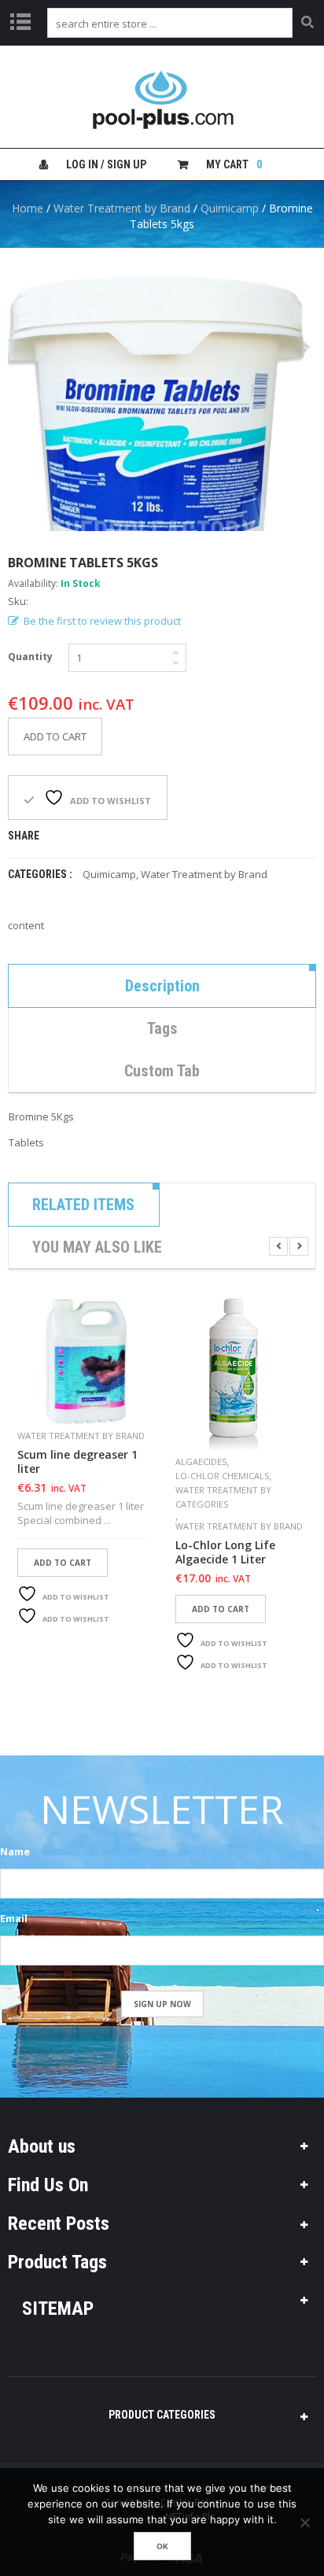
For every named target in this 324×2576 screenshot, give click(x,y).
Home (28, 208)
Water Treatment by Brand (122, 208)
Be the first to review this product (102, 621)
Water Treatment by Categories (223, 1497)
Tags (162, 1028)
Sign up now (162, 2004)
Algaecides (201, 1461)
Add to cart (55, 736)
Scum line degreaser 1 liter (77, 1462)
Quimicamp (230, 208)
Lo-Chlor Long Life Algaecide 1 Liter (225, 1552)
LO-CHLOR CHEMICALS (222, 1476)
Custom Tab (162, 1071)
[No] (304, 2522)
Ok (162, 2546)
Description (162, 986)
